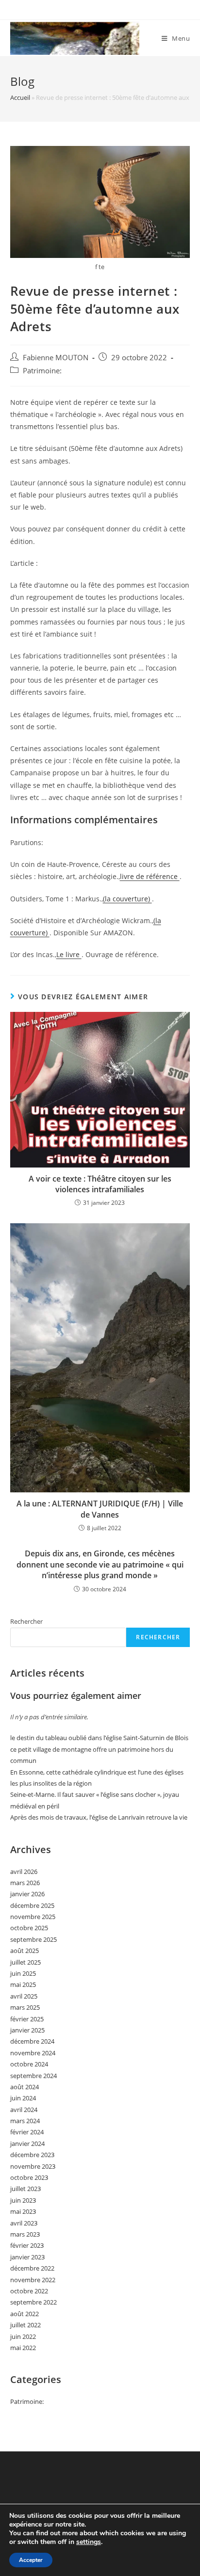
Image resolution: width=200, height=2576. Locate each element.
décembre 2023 (32, 2155)
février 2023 (27, 2245)
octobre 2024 (29, 2064)
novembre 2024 (33, 2053)
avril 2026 (24, 1872)
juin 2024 (23, 2098)
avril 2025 (24, 1996)
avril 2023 (24, 2223)
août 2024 (25, 2087)
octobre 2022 (29, 2291)
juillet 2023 (25, 2189)
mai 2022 (23, 2348)
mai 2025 (23, 1984)
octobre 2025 (29, 1928)
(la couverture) (127, 899)
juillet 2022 (25, 2325)
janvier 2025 (27, 2030)
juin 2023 (23, 2200)
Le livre (69, 954)
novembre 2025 (33, 1917)
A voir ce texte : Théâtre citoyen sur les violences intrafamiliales (100, 1184)
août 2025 (25, 1951)
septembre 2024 (33, 2076)
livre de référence (150, 876)
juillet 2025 (25, 1962)
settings (89, 2542)
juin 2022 (23, 2336)
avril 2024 (24, 2110)
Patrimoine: (42, 371)
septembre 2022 (33, 2302)
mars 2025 (25, 2007)
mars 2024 (25, 2121)
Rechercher (26, 1621)
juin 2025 (23, 1973)
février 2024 (27, 2132)
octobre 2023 (29, 2177)
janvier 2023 (27, 2257)
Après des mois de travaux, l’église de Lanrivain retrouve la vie (99, 1817)
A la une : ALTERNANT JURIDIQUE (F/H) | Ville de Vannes (100, 1509)
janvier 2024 (27, 2144)
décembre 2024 (32, 2041)
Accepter (31, 2560)
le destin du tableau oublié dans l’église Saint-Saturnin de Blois (99, 1738)
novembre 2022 (33, 2280)
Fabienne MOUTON (56, 358)
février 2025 (27, 2019)
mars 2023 (25, 2234)
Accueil (20, 97)
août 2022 (25, 2314)
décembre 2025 (32, 1905)
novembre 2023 (33, 2166)
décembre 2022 (32, 2268)
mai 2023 (23, 2211)
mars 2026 (25, 1883)
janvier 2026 (27, 1894)
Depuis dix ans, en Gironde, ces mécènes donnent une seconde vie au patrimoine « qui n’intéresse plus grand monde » (100, 1564)
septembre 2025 (33, 1939)
